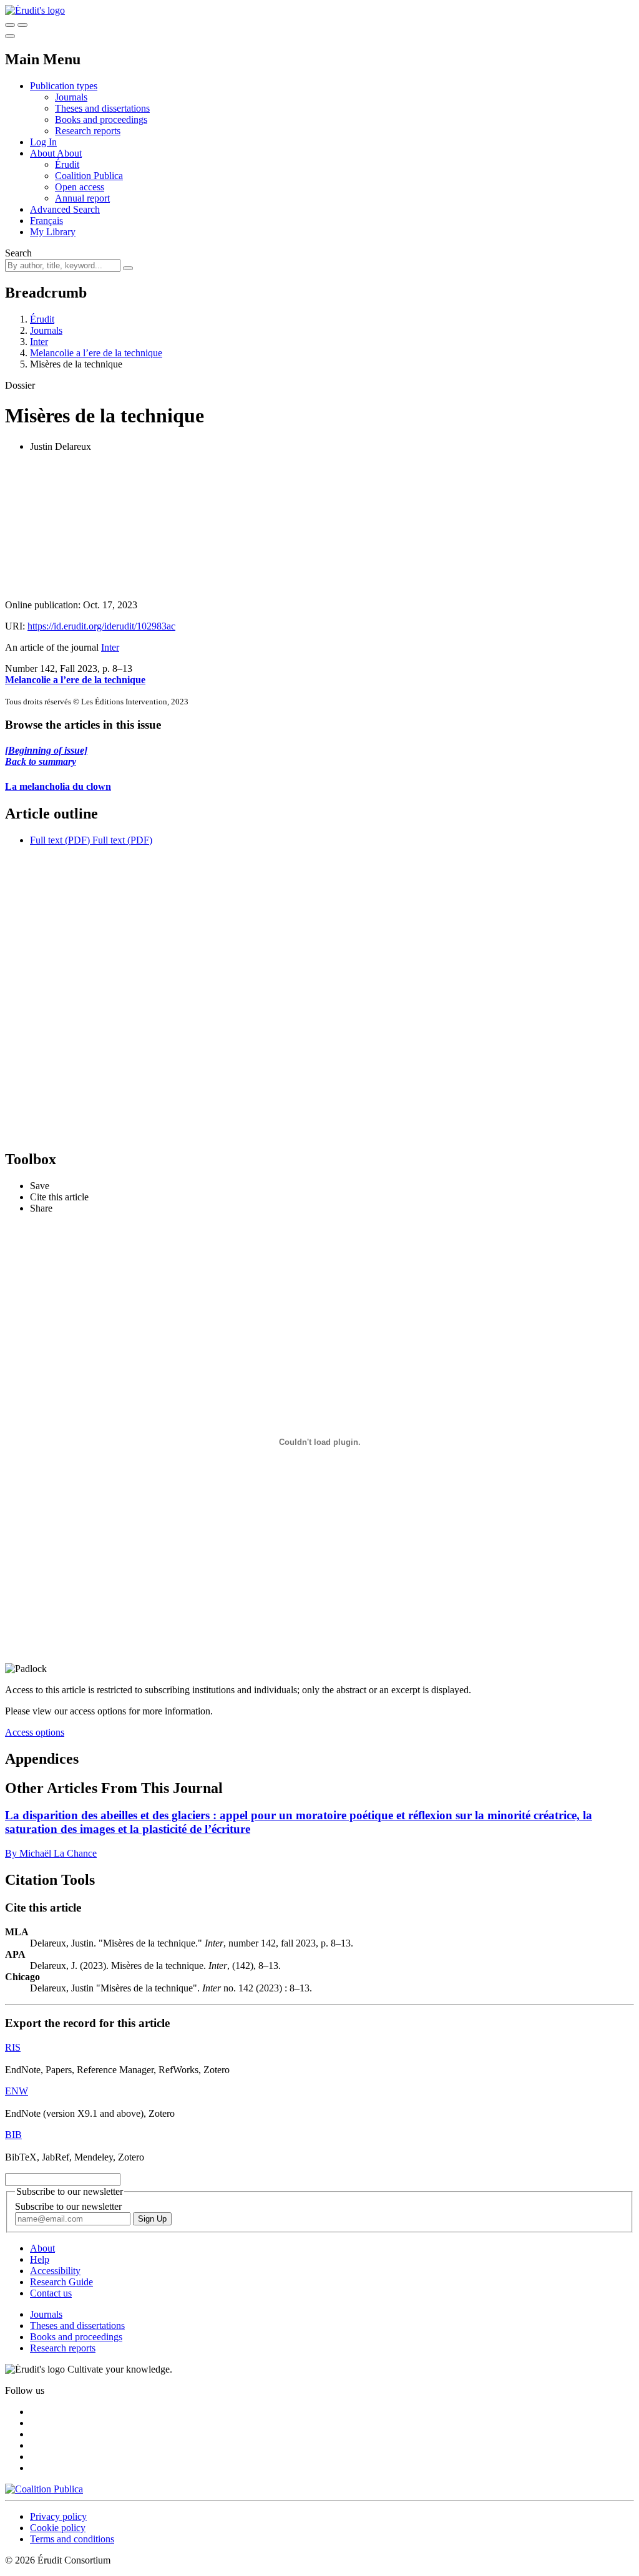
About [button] (43, 153)
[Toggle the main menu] (10, 36)
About (69, 153)
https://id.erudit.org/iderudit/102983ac (101, 626)
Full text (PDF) (60, 840)
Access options (35, 1732)
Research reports (88, 131)
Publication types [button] (64, 86)
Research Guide (61, 2282)
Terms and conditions (72, 2539)
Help (40, 2259)
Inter (39, 342)
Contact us (51, 2293)
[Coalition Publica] (44, 2489)
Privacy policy (58, 2516)
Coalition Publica (89, 176)
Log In (43, 142)
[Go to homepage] (35, 10)
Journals (71, 97)
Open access (80, 187)
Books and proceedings (101, 119)
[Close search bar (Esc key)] (22, 25)
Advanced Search (65, 209)
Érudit (67, 164)
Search (18, 253)
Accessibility (55, 2271)
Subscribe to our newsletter (68, 2206)
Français (46, 221)
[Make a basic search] (10, 25)
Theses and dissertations (102, 108)
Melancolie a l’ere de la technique (96, 353)
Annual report (82, 198)
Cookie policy (58, 2528)
